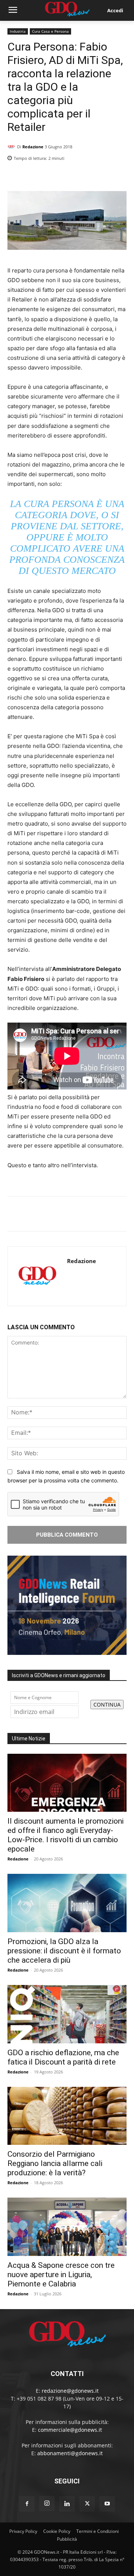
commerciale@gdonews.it (70, 2430)
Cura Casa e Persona (50, 31)
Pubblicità (67, 2539)
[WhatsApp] (119, 177)
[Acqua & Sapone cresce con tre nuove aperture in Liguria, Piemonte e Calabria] (67, 2227)
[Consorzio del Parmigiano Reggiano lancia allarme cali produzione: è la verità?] (67, 2116)
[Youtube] (107, 2504)
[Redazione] (12, 147)
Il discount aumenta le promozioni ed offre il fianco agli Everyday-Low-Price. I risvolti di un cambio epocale (66, 1835)
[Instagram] (47, 2504)
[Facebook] (85, 177)
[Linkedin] (68, 177)
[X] (102, 177)
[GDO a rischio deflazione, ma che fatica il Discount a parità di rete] (67, 2014)
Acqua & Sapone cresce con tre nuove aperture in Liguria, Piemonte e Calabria (61, 2275)
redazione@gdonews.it (70, 2391)
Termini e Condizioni (98, 2531)
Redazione (33, 147)
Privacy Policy (23, 2531)
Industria (18, 31)
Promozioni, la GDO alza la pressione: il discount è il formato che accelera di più (64, 1951)
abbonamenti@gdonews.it (70, 2453)
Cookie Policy (57, 2531)
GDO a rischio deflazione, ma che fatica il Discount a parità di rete (63, 2057)
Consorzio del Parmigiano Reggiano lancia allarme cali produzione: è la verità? (55, 2163)
